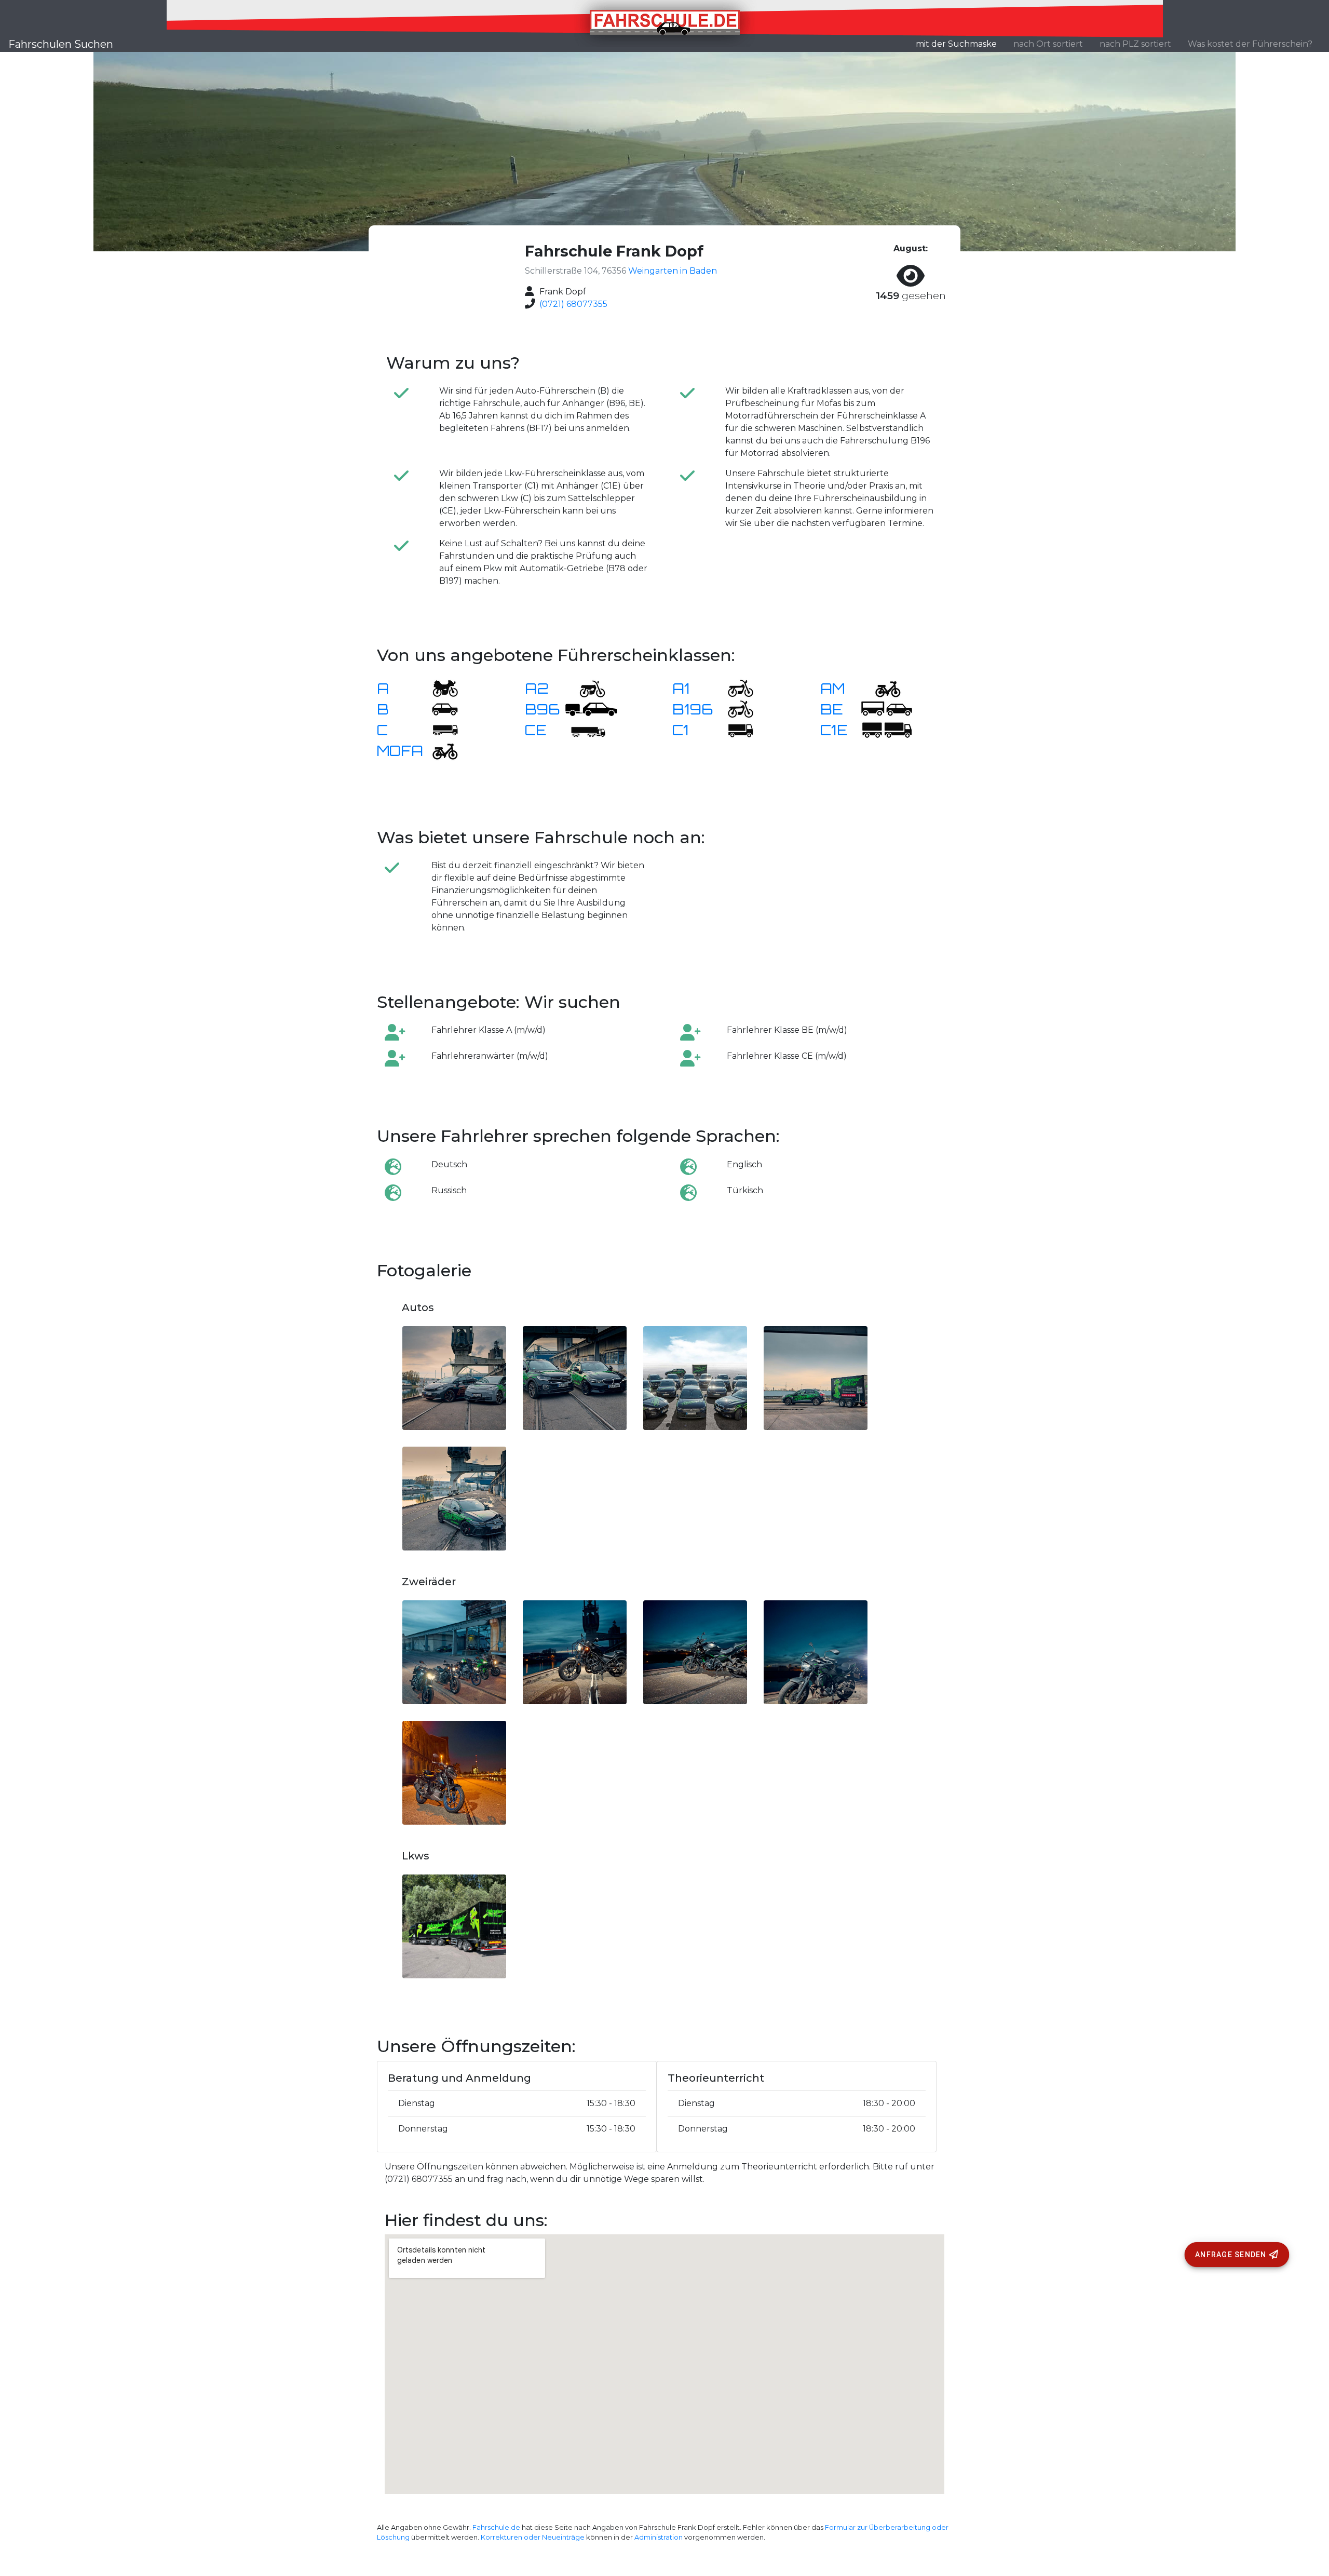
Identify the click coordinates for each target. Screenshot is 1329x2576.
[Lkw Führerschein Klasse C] (439, 729)
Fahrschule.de (496, 2527)
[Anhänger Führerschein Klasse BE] (887, 709)
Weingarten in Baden (673, 271)
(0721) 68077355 (573, 304)
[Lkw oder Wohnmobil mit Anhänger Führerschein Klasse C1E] (887, 729)
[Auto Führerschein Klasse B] (439, 709)
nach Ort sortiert (1048, 44)
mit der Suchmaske (960, 44)
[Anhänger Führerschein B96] (591, 709)
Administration (659, 2537)
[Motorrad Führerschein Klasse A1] (734, 688)
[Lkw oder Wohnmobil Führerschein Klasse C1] (734, 729)
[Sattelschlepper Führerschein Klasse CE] (586, 729)
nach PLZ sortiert (1135, 44)
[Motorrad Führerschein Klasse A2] (586, 688)
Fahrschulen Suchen (61, 44)
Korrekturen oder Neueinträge (533, 2537)
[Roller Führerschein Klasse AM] (882, 688)
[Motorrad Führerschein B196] (734, 709)
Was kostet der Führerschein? (1250, 44)
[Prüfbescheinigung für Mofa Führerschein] (439, 750)
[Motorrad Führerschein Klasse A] (439, 688)
